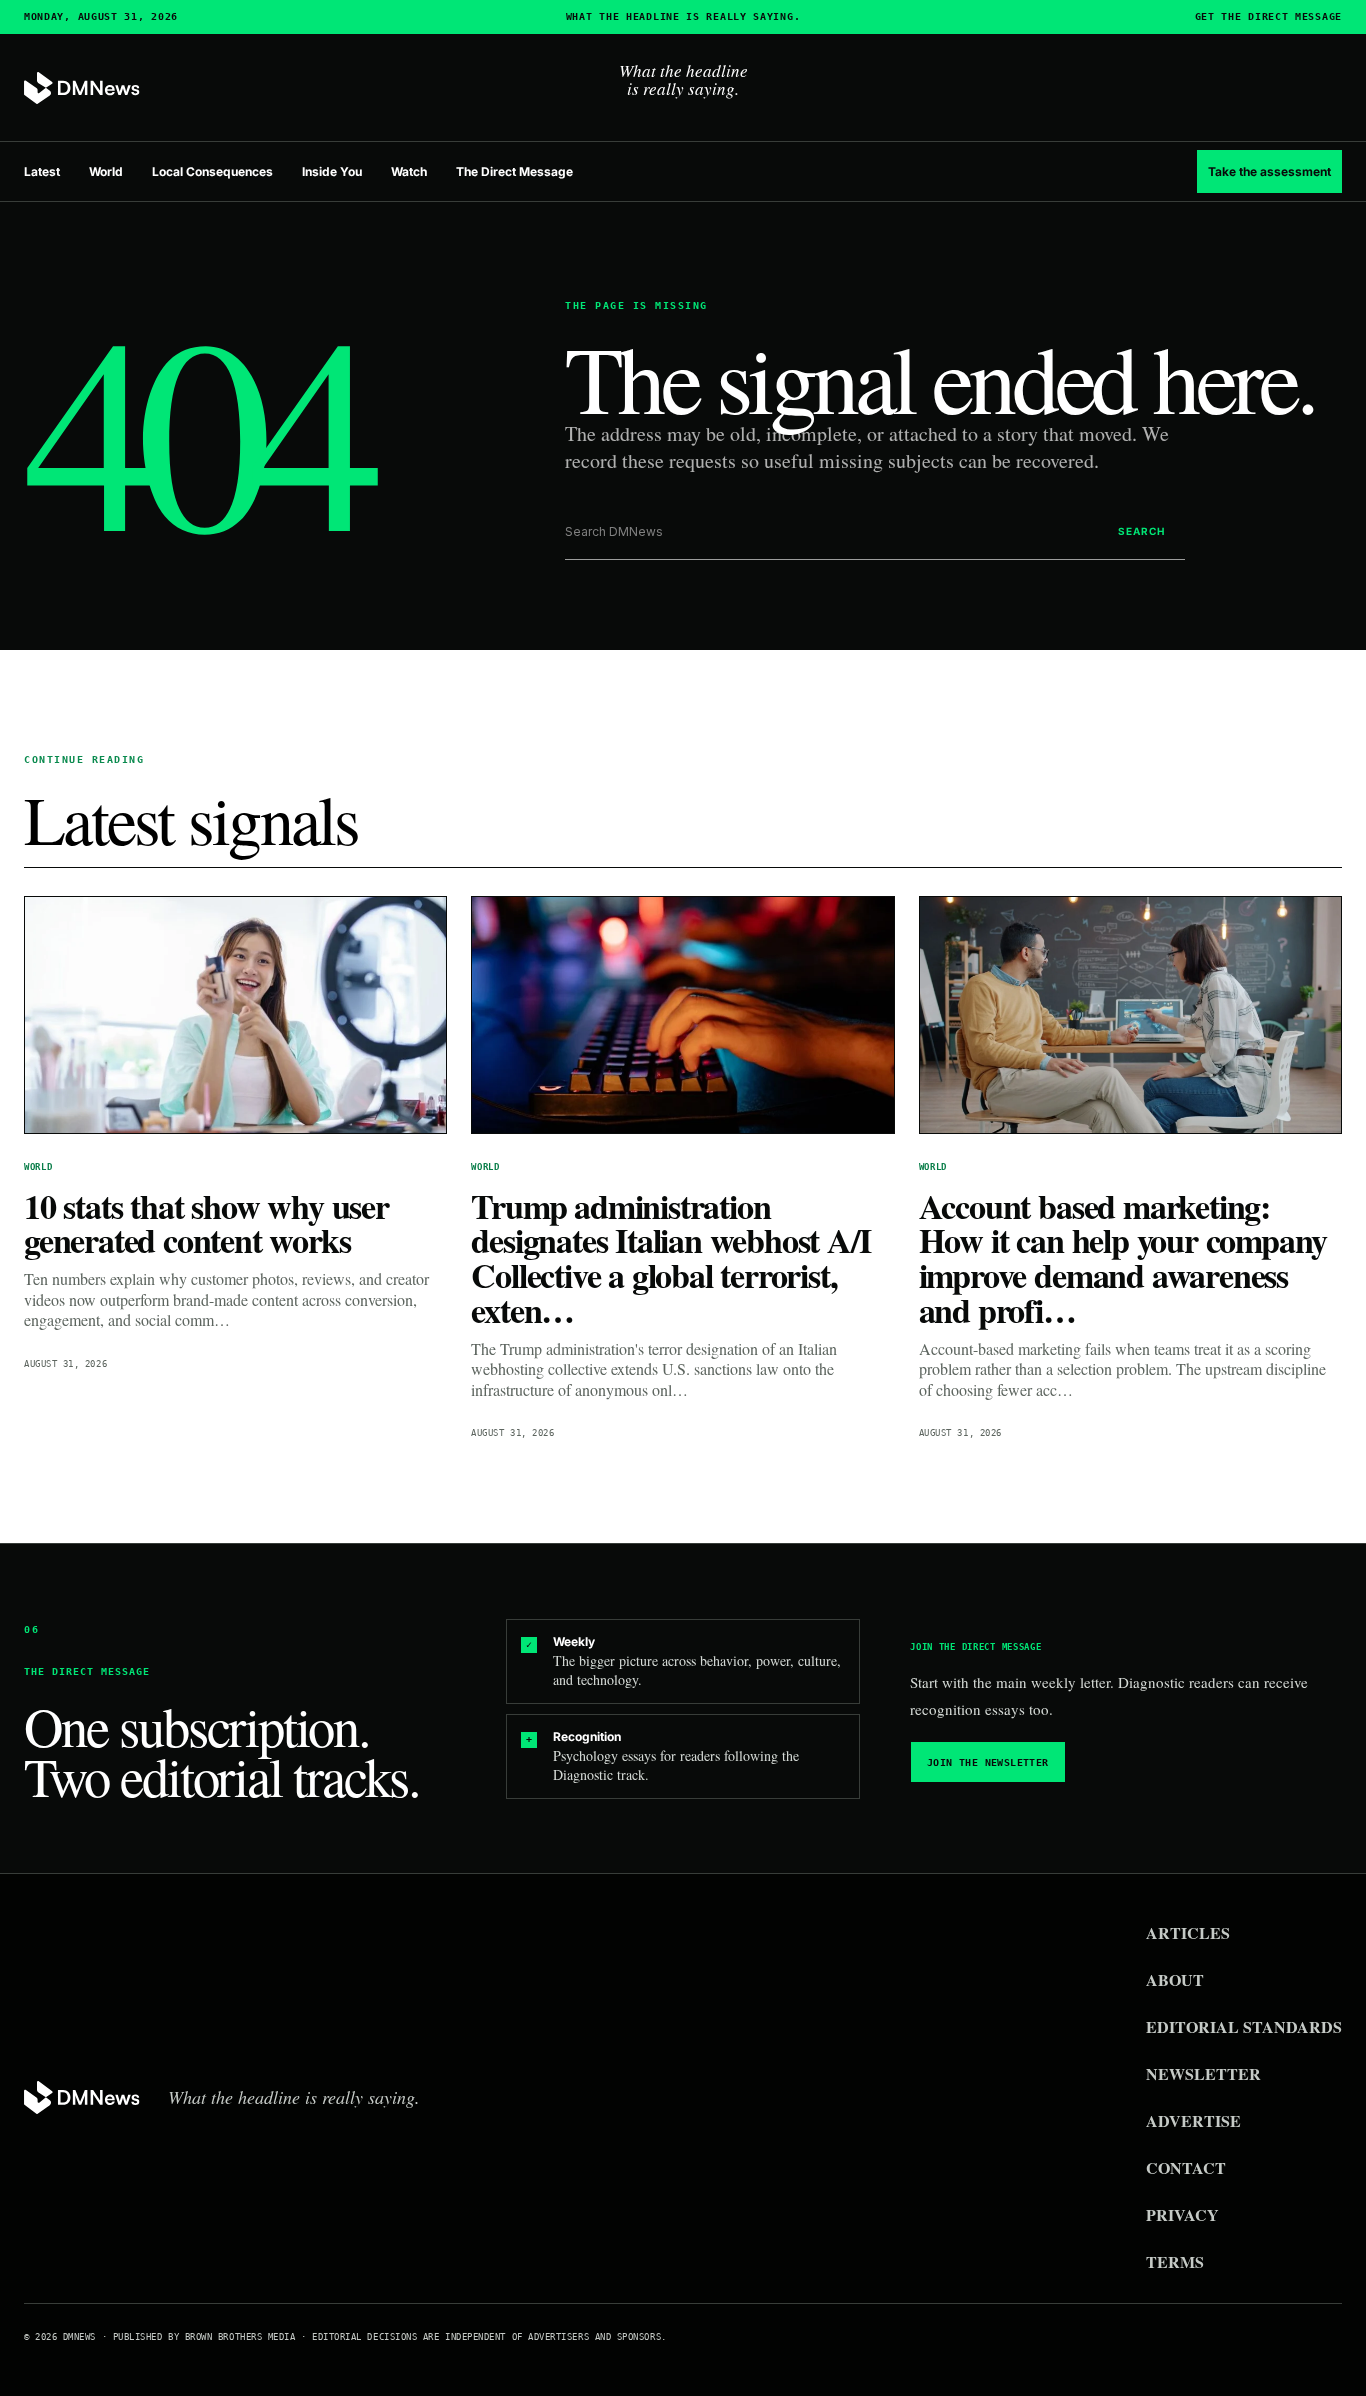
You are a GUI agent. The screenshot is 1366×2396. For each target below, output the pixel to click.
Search (1141, 531)
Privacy (1182, 2214)
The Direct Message (514, 171)
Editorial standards (1244, 2026)
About (1175, 1979)
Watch (409, 171)
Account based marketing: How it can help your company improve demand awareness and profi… (1123, 1258)
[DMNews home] (82, 88)
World (106, 171)
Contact (1186, 2167)
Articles (1188, 1932)
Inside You (332, 171)
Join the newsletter (988, 1762)
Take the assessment (1269, 171)
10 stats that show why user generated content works (206, 1223)
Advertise (1193, 2120)
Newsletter (1203, 2073)
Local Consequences (212, 171)
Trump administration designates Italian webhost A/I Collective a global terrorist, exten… (670, 1258)
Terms (1175, 2261)
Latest (42, 171)
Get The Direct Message (1268, 17)
